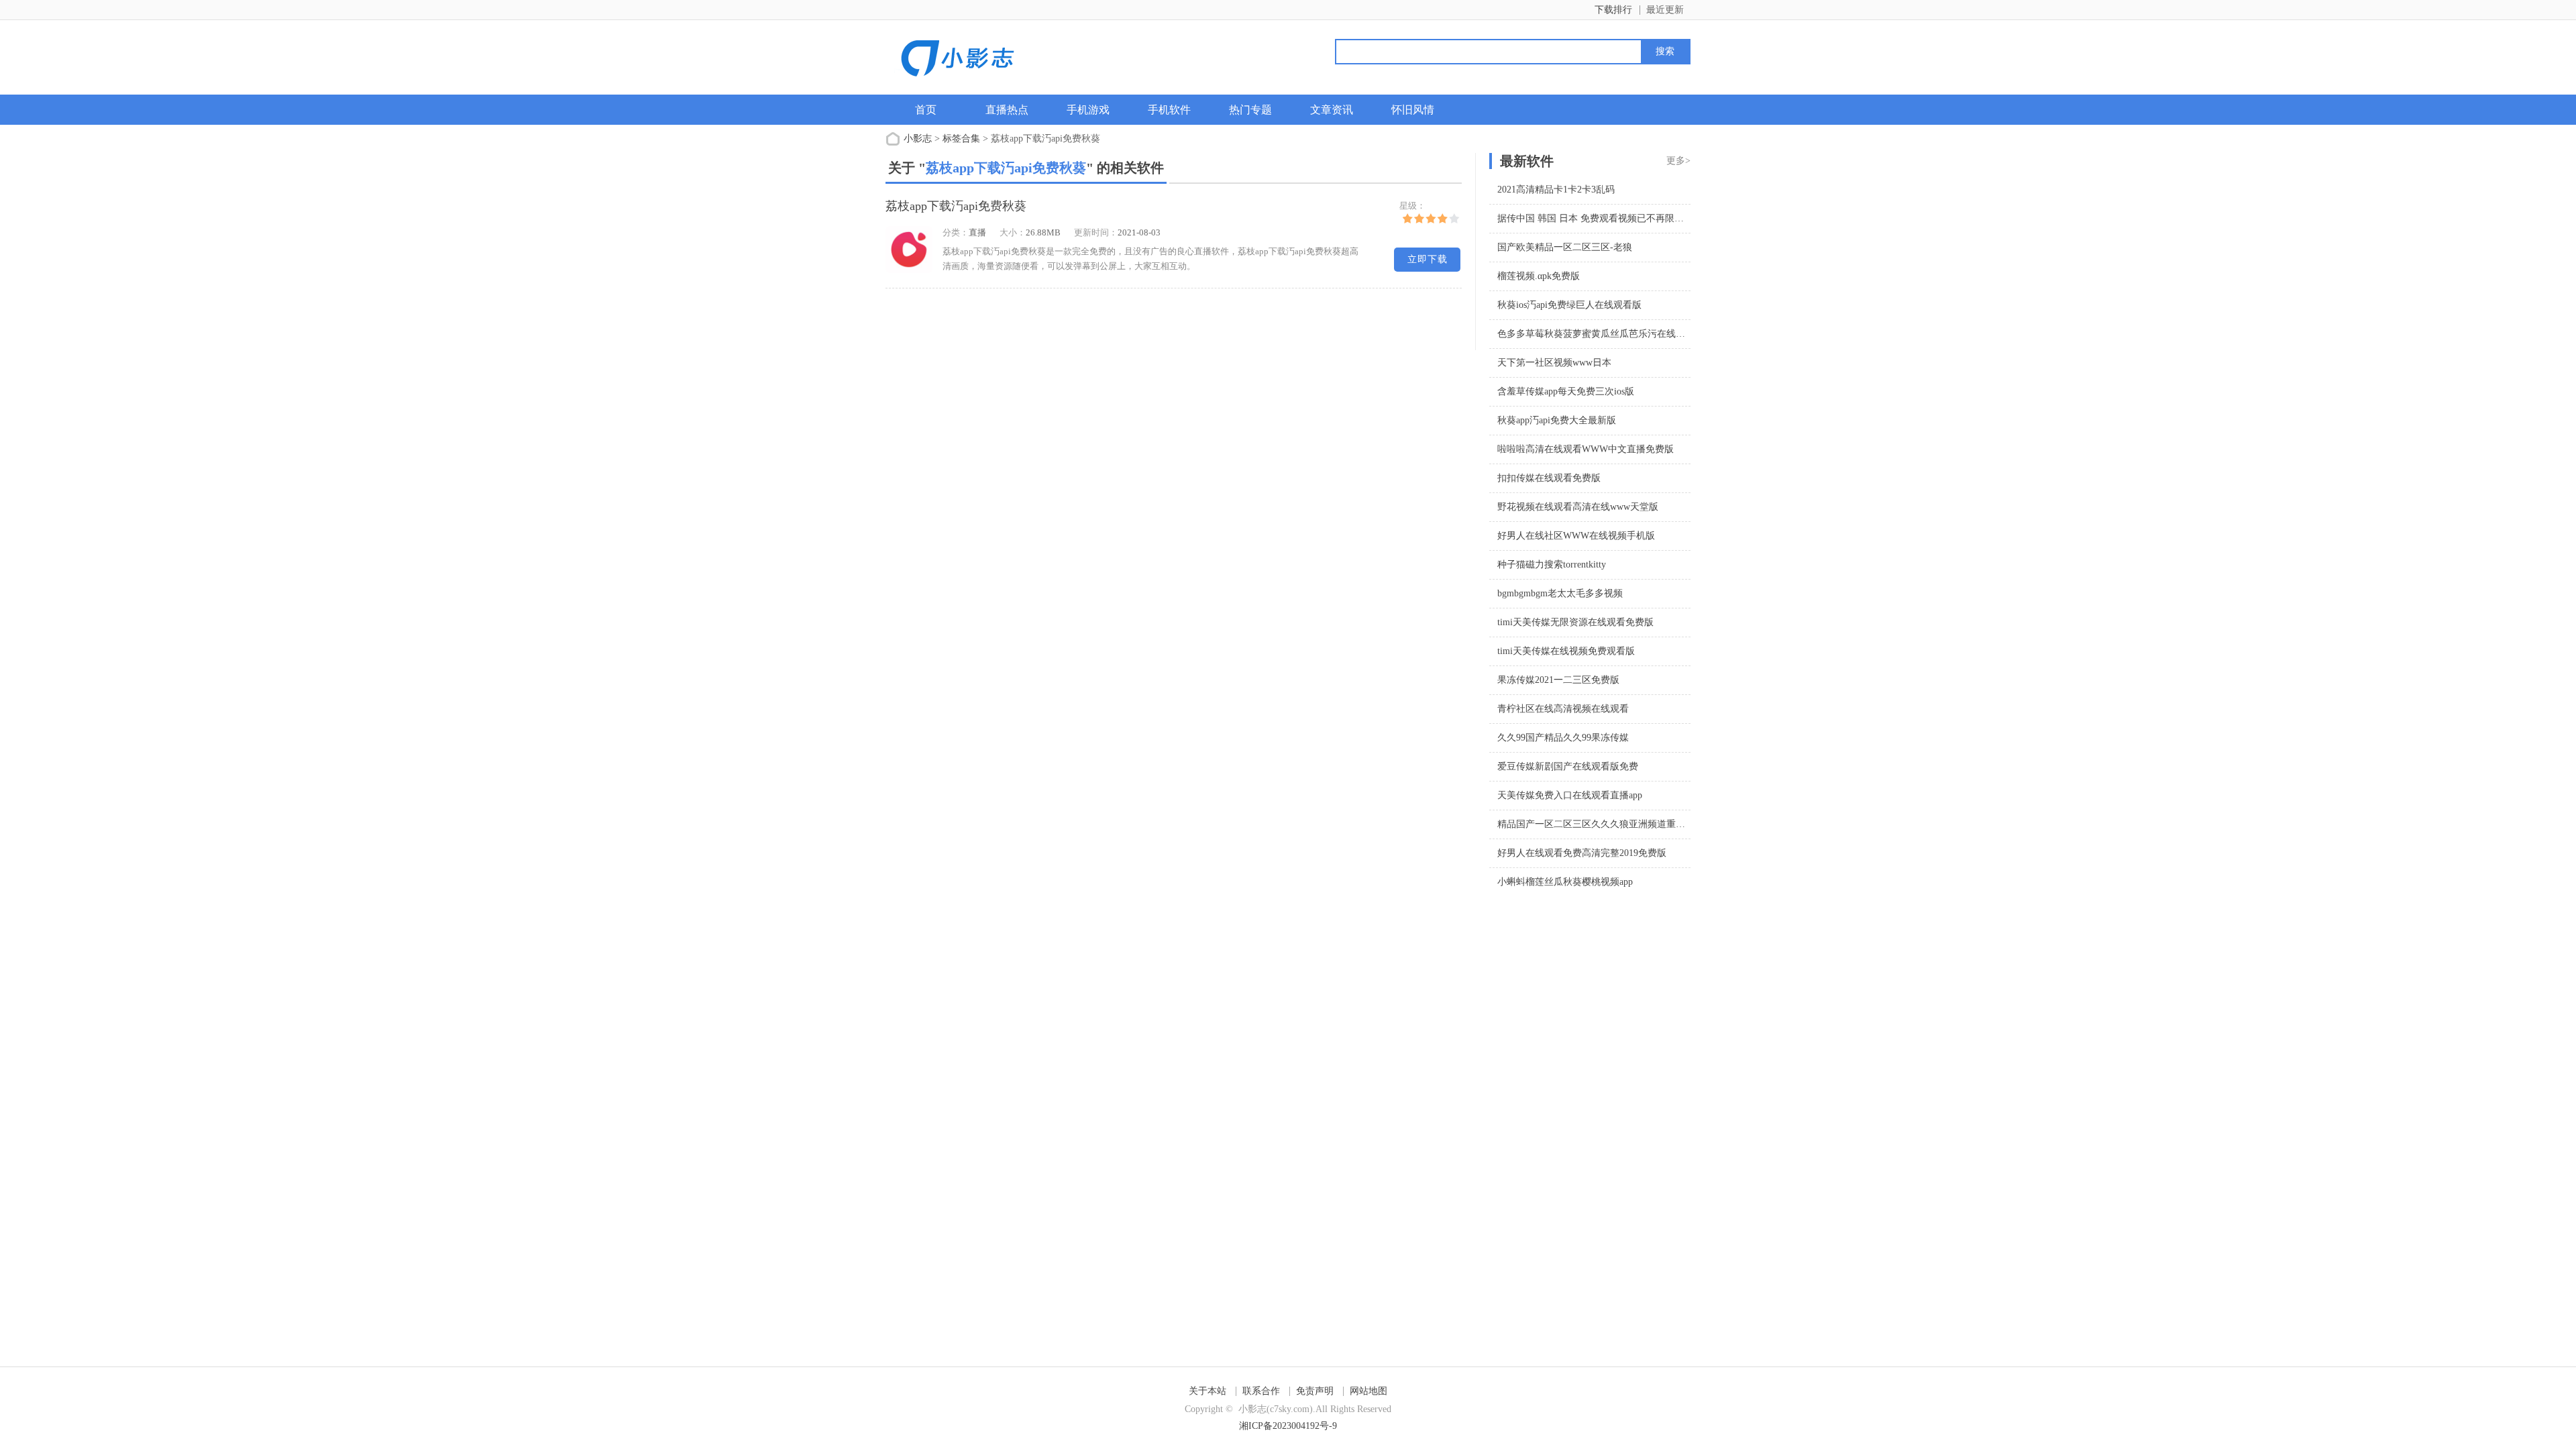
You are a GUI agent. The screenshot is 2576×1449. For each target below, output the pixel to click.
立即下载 (1428, 259)
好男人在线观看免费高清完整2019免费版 (1582, 853)
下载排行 (1613, 10)
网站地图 (1368, 1391)
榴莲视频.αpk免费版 (1539, 276)
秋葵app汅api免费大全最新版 (1557, 420)
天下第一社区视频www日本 (1554, 363)
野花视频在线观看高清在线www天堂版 (1578, 507)
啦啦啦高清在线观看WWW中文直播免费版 (1586, 449)
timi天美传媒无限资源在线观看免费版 (1575, 622)
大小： (1013, 232)
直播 (977, 232)
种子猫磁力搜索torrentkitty (1552, 565)
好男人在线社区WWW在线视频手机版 (1576, 536)
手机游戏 (1088, 110)
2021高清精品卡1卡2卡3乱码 (1556, 190)
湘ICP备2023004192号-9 (1288, 1426)
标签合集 (961, 139)
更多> (1678, 161)
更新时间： (1096, 232)
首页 (926, 110)
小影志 (918, 139)
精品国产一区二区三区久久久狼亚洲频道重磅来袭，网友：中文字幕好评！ (1652, 824)
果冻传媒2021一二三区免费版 (1558, 680)
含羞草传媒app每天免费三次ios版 (1566, 391)
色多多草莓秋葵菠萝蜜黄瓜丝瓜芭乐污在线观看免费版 (1610, 334)
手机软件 (1169, 110)
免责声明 (1315, 1391)
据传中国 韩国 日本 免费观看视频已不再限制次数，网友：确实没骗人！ (1647, 218)
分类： (956, 232)
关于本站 (1207, 1391)
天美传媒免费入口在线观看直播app (1570, 795)
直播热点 (1007, 110)
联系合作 (1261, 1391)
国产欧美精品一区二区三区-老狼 (1565, 247)
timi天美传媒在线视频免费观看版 (1566, 651)
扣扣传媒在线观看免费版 (1549, 478)
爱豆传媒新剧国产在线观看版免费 (1568, 766)
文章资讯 (1332, 110)
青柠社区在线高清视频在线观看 (1563, 709)
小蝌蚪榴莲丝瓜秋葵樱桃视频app (1565, 882)
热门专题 (1250, 110)
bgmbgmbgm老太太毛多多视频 (1560, 593)
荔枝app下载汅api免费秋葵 (956, 206)
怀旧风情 (1413, 110)
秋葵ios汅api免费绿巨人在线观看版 (1569, 305)
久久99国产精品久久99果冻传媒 (1563, 738)
